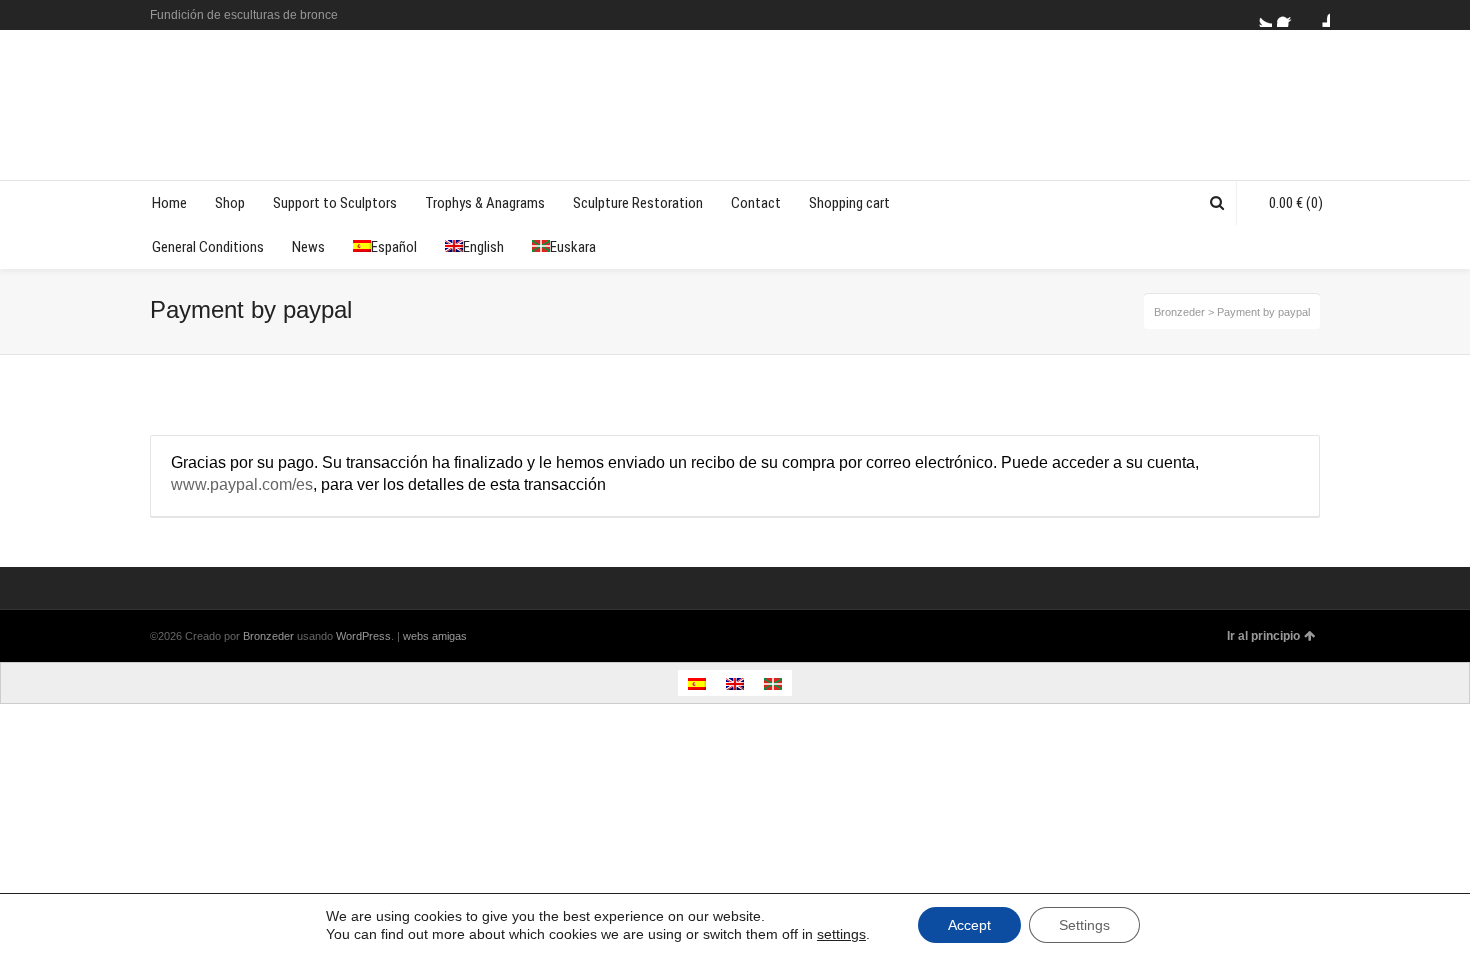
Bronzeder (270, 636)
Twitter (1260, 15)
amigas (449, 636)
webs (416, 636)
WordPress (363, 636)
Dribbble (1318, 15)
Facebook (1289, 15)
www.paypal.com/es (242, 484)
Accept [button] (969, 925)
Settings (1084, 925)
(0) (1296, 203)
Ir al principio (1263, 636)
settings (841, 934)
